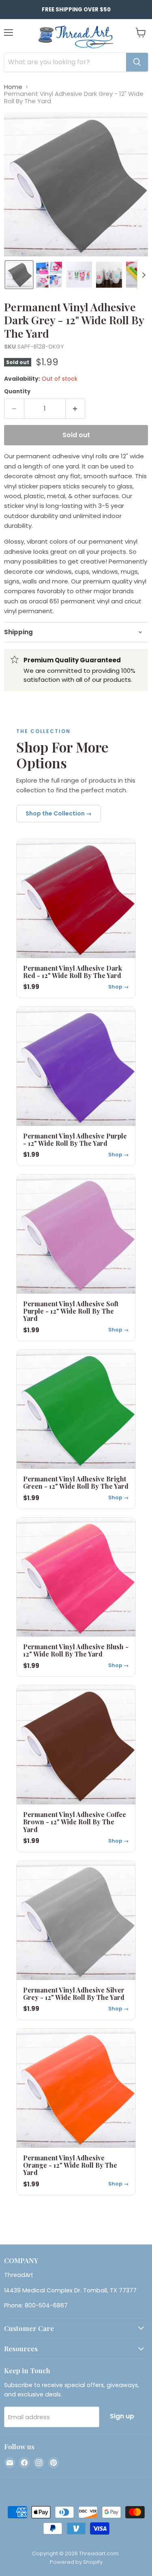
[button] (19, 275)
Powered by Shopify (76, 2562)
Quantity (17, 391)
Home (13, 87)
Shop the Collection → (59, 813)
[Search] (137, 62)
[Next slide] (143, 275)
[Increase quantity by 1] (76, 409)
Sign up (122, 2416)
